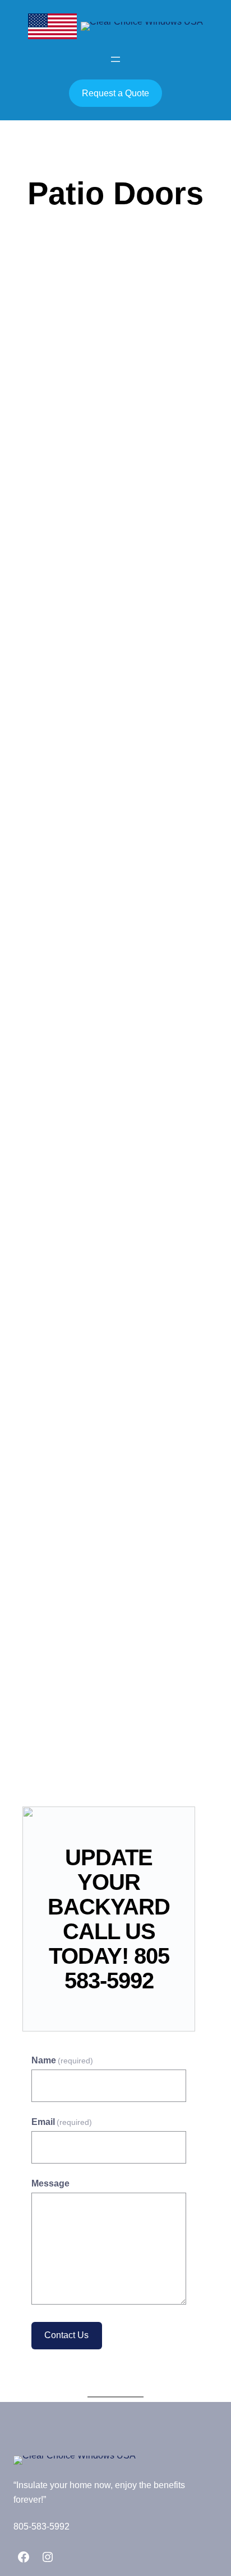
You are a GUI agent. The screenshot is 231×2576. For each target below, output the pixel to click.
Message (50, 2183)
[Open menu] (115, 59)
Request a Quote (115, 93)
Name (62, 2060)
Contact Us (66, 2335)
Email (62, 2122)
